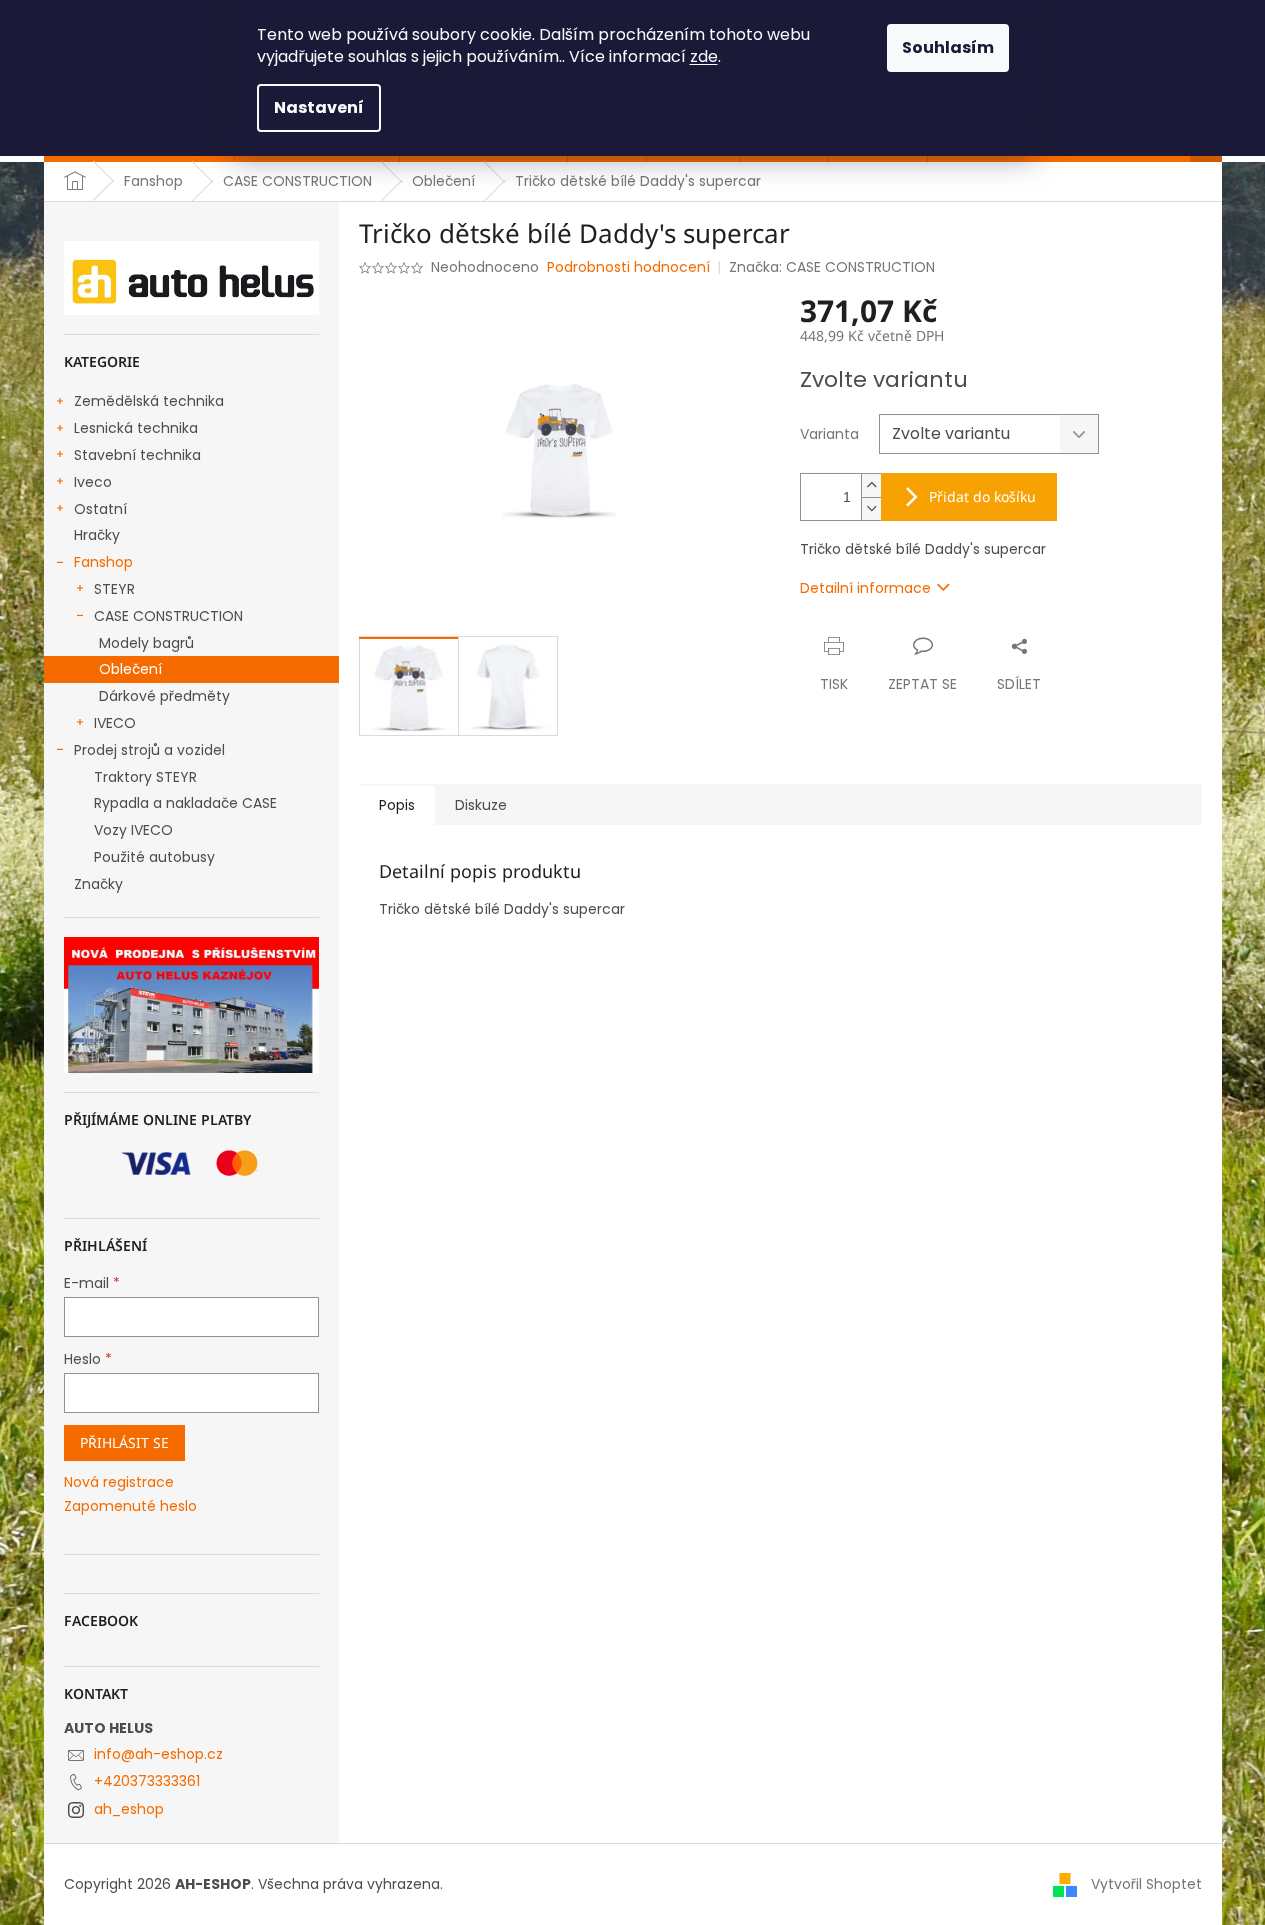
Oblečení (130, 669)
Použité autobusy (154, 857)
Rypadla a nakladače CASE (185, 803)
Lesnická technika (136, 428)
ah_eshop (129, 1809)
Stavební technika (137, 455)
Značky (98, 884)
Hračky (97, 535)
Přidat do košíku (982, 496)
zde (704, 56)
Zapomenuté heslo (130, 1506)
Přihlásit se (124, 1442)
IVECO (115, 723)
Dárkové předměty (164, 696)
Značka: (832, 267)
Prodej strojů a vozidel (149, 750)
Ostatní (100, 509)
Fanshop (103, 562)
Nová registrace (119, 1482)
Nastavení (319, 107)
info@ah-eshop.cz (158, 1754)
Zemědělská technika (149, 401)
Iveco (93, 482)
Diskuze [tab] (481, 805)
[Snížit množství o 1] (871, 508)
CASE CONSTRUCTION (168, 616)
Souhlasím (948, 47)
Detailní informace (865, 588)
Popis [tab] (397, 805)
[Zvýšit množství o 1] (871, 485)
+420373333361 (147, 1781)
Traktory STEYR (145, 777)
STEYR (114, 589)
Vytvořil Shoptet (1146, 1884)
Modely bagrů (146, 643)
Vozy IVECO (133, 830)
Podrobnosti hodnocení (628, 267)
